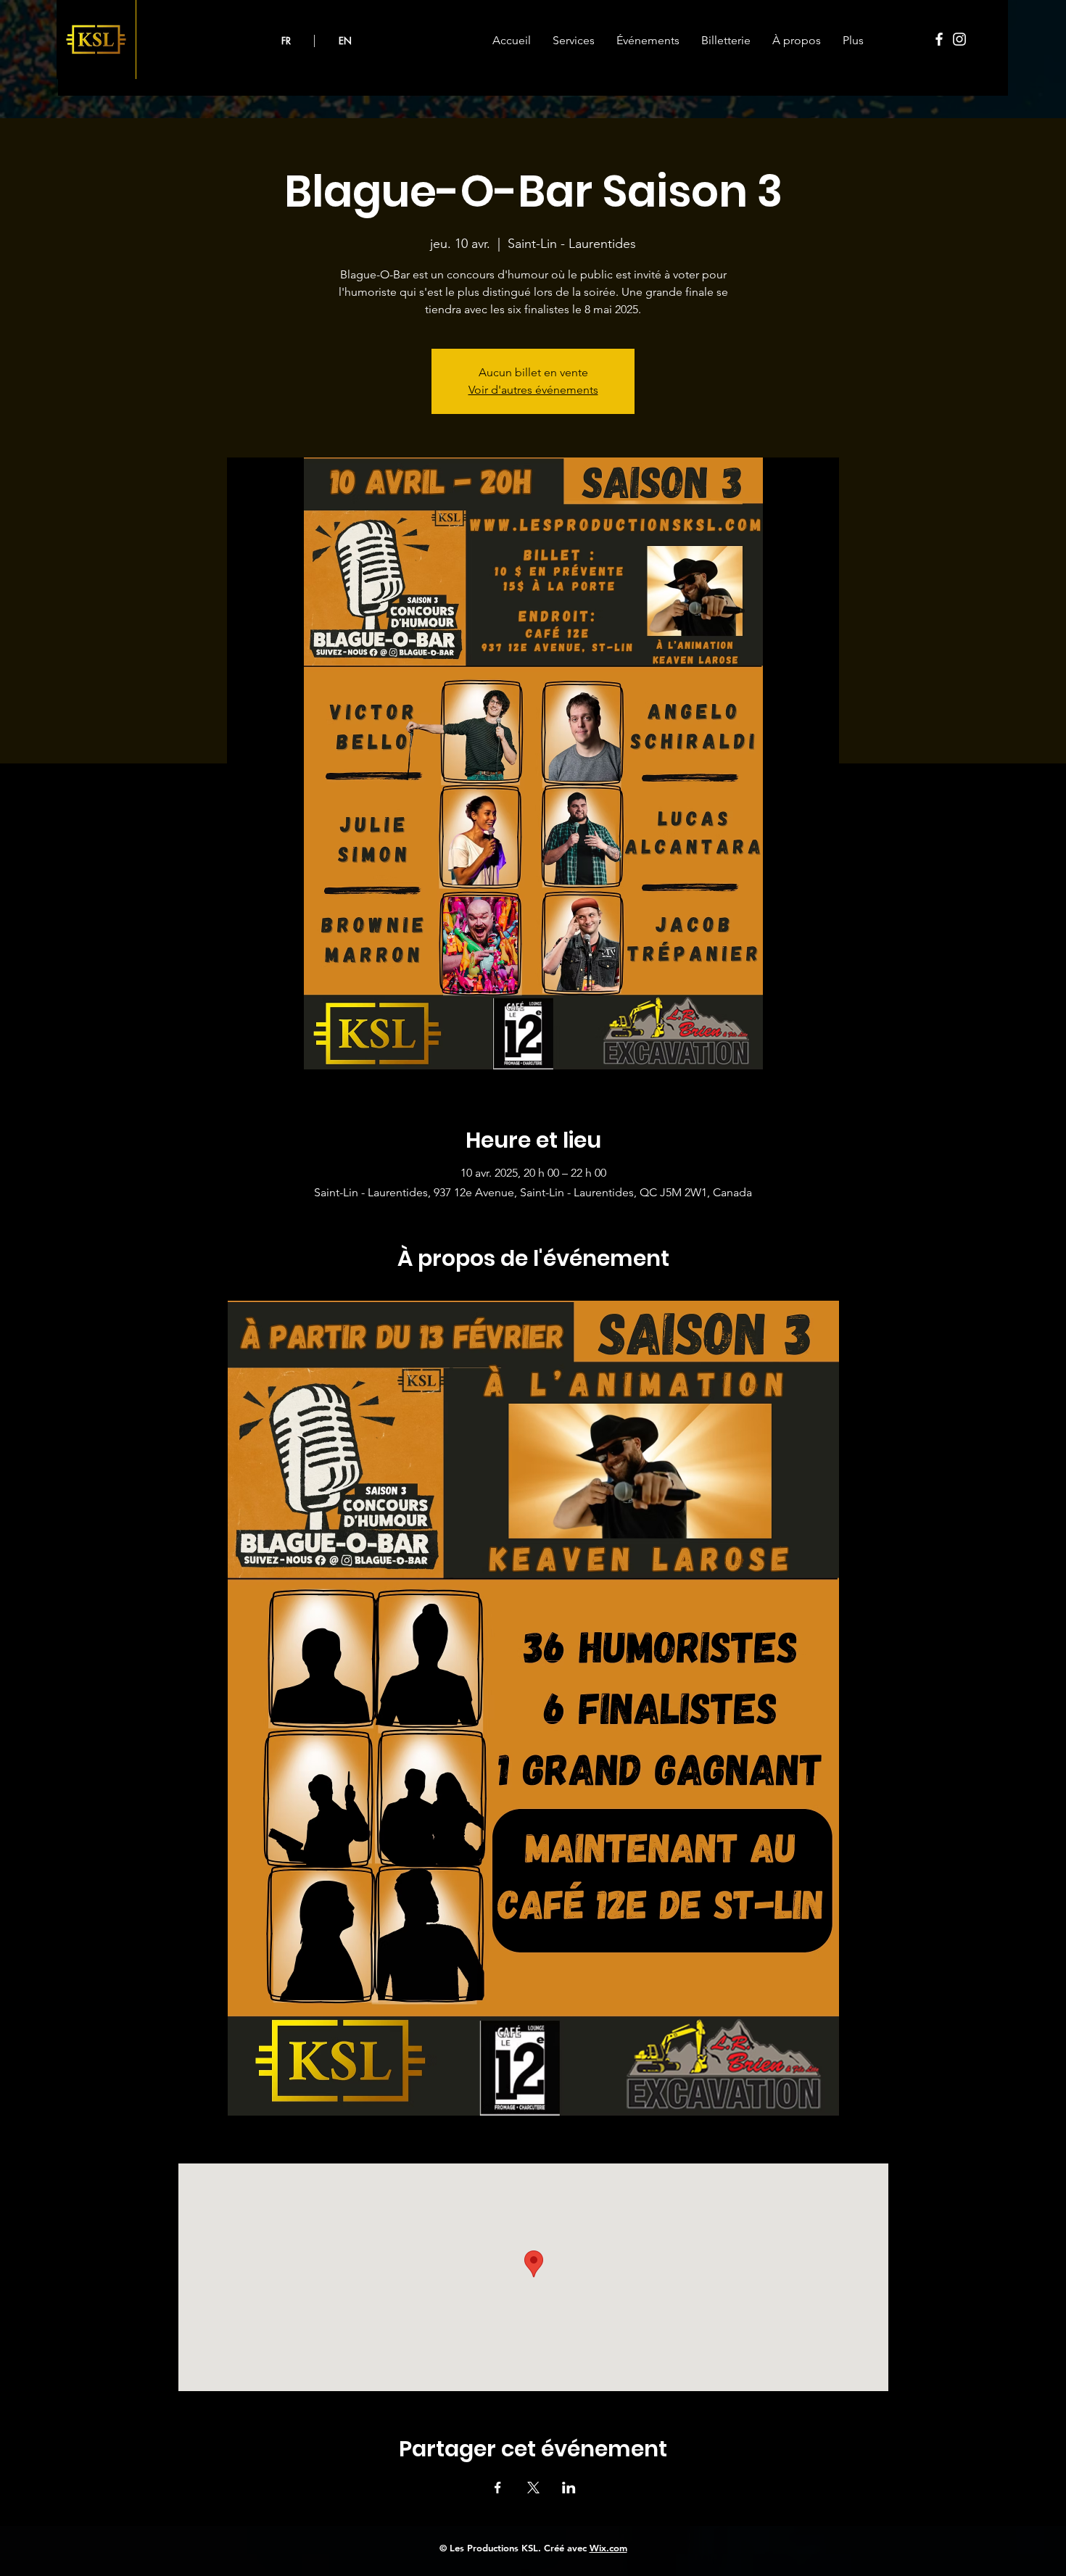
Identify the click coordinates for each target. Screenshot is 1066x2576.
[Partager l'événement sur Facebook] (498, 2488)
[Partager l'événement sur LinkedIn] (569, 2488)
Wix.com (608, 2548)
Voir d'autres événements (533, 390)
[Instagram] (959, 39)
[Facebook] (939, 39)
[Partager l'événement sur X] (533, 2488)
